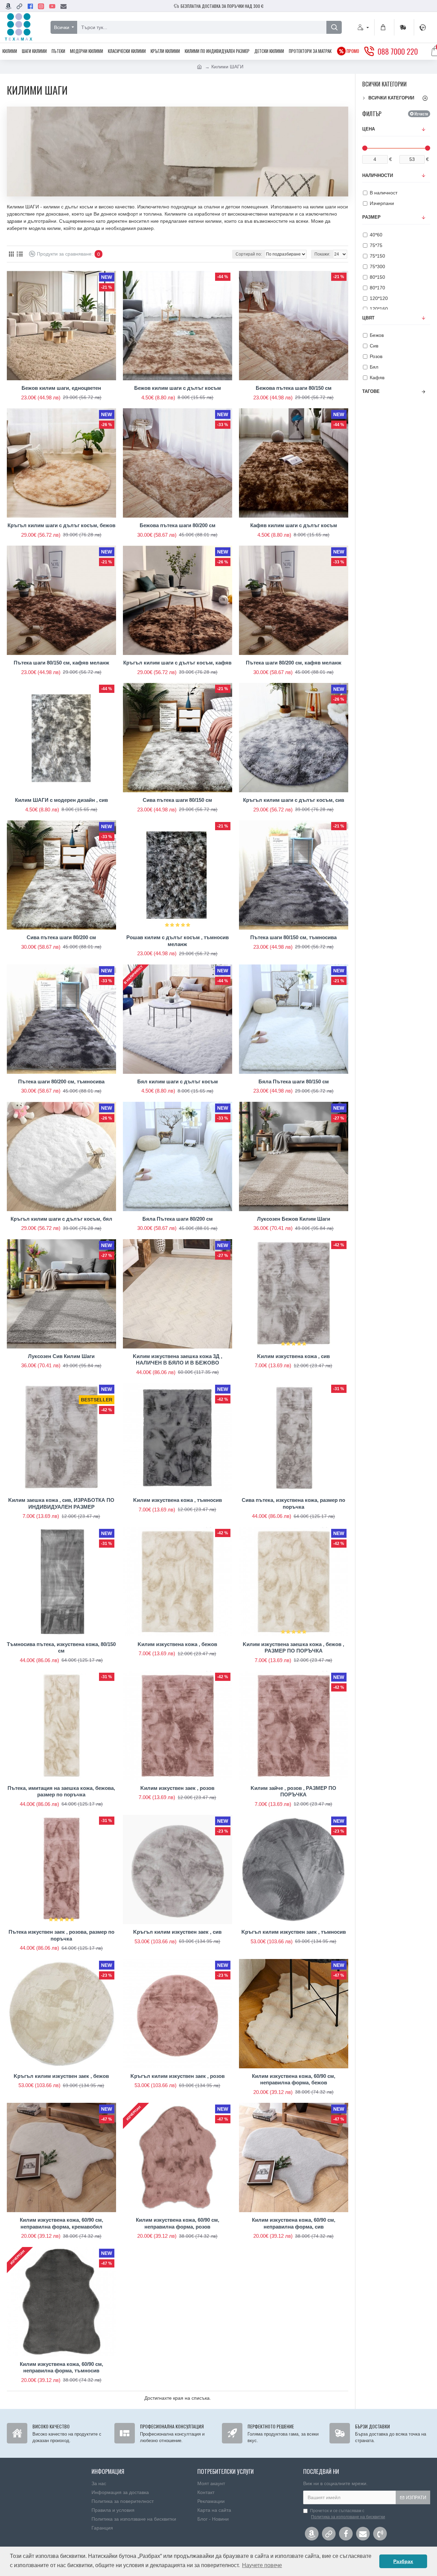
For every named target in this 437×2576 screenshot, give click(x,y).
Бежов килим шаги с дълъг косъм (178, 388)
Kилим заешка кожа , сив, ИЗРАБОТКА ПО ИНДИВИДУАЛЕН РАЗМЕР (61, 1503)
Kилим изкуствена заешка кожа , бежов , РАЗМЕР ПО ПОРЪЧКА (293, 1648)
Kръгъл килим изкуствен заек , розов (178, 2076)
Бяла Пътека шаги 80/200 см (178, 1219)
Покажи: (322, 254)
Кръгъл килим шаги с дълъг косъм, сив (294, 800)
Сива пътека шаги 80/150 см (177, 800)
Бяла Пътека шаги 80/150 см (294, 1081)
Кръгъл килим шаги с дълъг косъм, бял (61, 1219)
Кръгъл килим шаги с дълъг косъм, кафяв (177, 663)
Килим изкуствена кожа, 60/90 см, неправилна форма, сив (294, 2223)
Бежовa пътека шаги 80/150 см (294, 388)
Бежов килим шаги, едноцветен (61, 388)
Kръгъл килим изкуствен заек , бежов (61, 2076)
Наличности (378, 175)
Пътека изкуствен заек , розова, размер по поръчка (61, 1935)
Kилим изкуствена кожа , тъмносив (178, 1500)
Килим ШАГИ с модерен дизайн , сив (61, 800)
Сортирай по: (249, 254)
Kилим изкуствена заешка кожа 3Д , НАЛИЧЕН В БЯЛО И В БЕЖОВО (178, 1360)
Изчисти (421, 114)
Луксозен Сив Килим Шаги (61, 1356)
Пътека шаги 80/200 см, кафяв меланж (294, 663)
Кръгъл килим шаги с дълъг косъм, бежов (61, 525)
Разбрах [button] (403, 2561)
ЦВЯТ (368, 318)
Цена (369, 129)
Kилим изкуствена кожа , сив (293, 1356)
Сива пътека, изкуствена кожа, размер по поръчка (293, 1503)
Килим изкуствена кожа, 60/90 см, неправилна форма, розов (178, 2223)
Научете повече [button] (262, 2565)
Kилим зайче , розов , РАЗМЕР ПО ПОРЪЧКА (293, 1791)
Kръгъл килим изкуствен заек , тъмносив (294, 1932)
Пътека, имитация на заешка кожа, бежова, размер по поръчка (61, 1791)
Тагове (371, 391)
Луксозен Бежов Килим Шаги (294, 1219)
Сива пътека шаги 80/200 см (61, 937)
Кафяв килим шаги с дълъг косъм (294, 525)
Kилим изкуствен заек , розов (177, 1788)
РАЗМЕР (371, 217)
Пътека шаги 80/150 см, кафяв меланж (61, 663)
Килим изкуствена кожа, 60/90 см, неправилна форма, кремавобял (61, 2223)
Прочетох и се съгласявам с (348, 2514)
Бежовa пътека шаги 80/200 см (178, 525)
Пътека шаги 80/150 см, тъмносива (293, 937)
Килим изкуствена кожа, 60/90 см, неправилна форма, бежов (294, 2079)
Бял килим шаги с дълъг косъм (178, 1081)
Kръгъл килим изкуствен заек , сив (177, 1932)
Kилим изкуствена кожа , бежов (177, 1644)
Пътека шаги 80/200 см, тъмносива (61, 1081)
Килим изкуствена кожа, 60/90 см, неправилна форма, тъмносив (61, 2367)
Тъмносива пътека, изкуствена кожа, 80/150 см (61, 1648)
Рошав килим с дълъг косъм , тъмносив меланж (178, 941)
